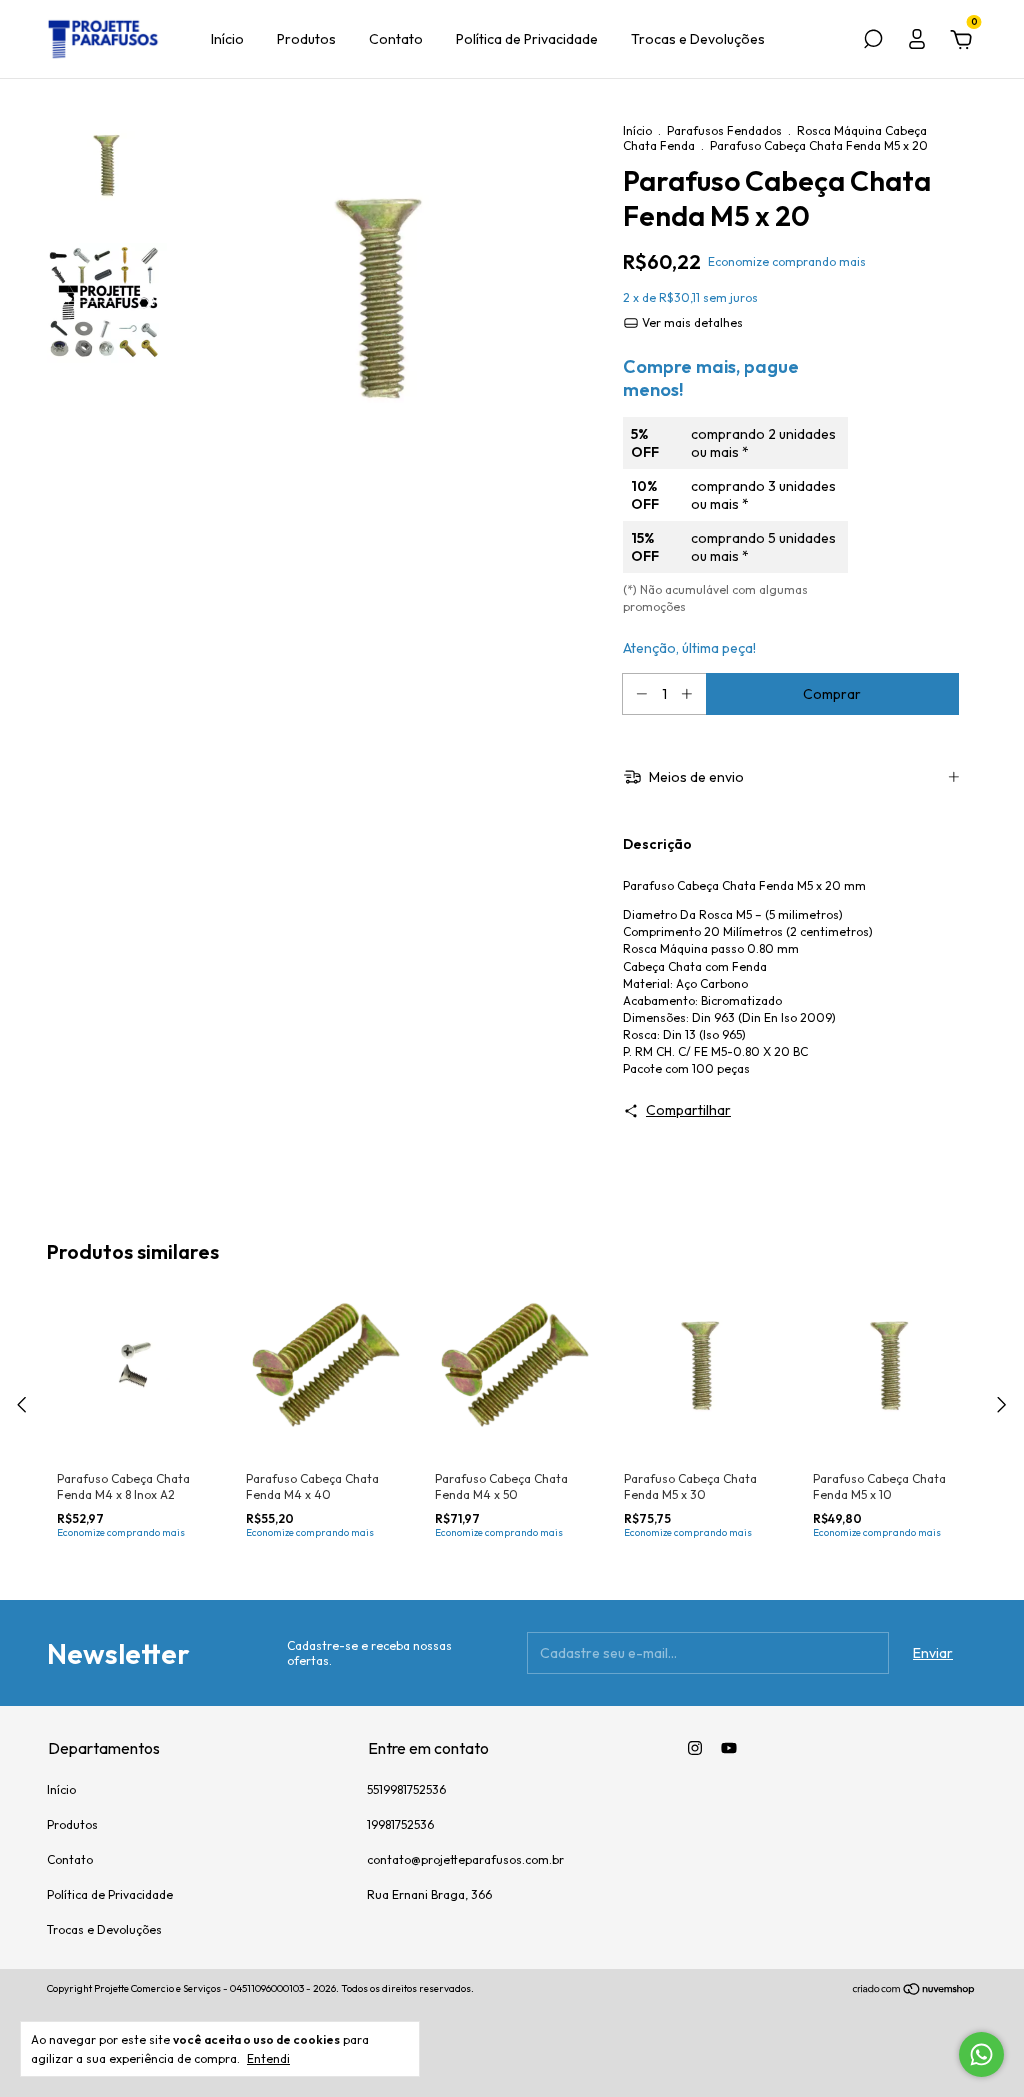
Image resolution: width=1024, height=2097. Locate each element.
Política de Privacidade (527, 39)
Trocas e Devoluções (698, 39)
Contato (396, 39)
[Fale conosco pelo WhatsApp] (981, 2054)
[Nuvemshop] (914, 1991)
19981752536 (400, 1824)
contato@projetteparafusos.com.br (465, 1859)
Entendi (268, 2058)
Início (227, 39)
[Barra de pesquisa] (873, 42)
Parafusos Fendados (724, 130)
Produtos (306, 39)
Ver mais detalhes (691, 322)
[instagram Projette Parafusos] (695, 1748)
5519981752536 (406, 1789)
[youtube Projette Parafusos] (729, 1748)
